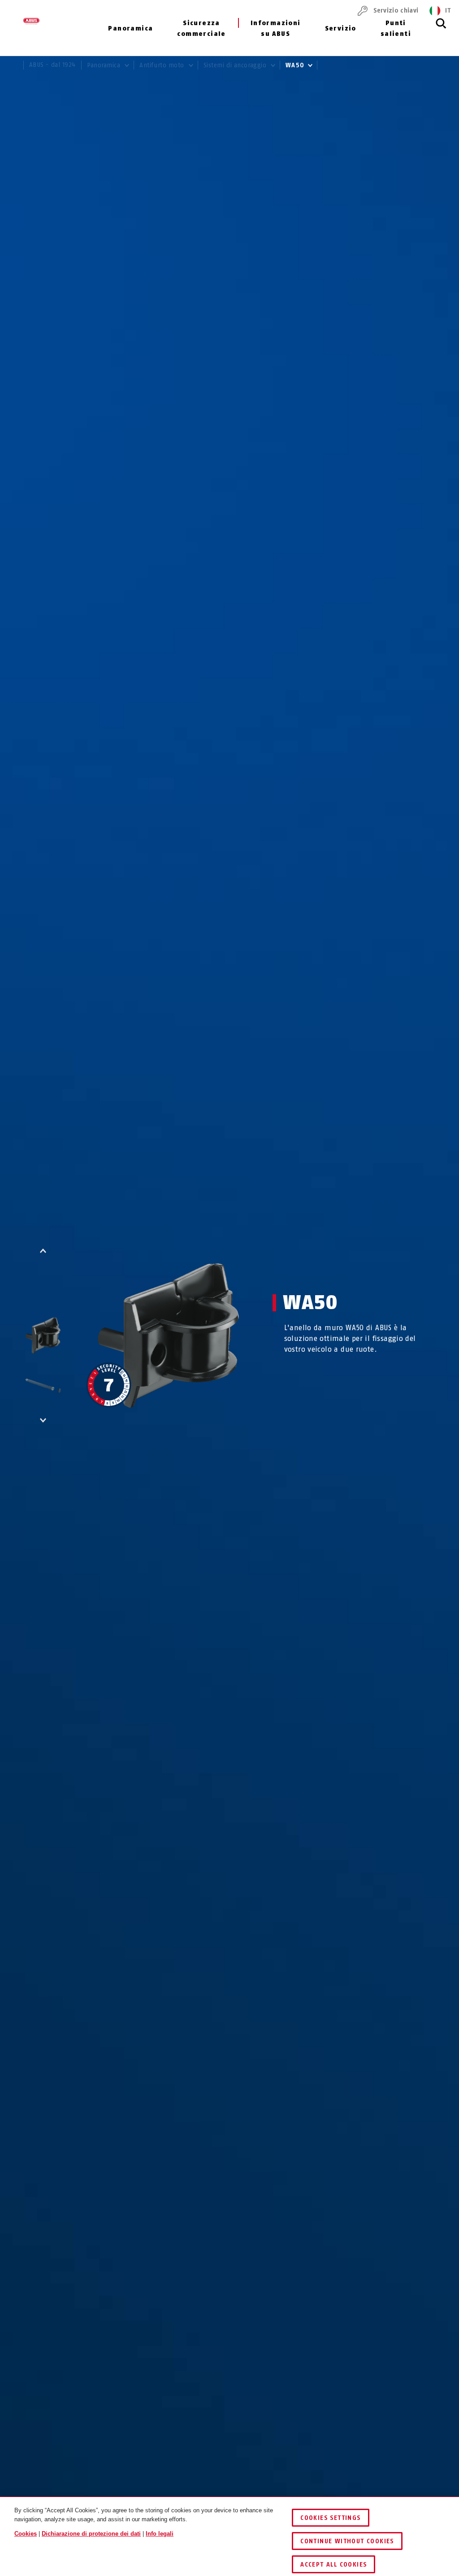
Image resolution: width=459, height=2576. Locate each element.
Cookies (26, 2534)
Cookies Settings (330, 2518)
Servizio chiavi (396, 11)
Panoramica (130, 28)
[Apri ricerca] (441, 28)
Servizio (341, 28)
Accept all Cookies (333, 2565)
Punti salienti (396, 28)
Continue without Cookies (347, 2541)
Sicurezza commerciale (201, 28)
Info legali (160, 2534)
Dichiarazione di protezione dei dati (91, 2534)
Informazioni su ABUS (276, 28)
